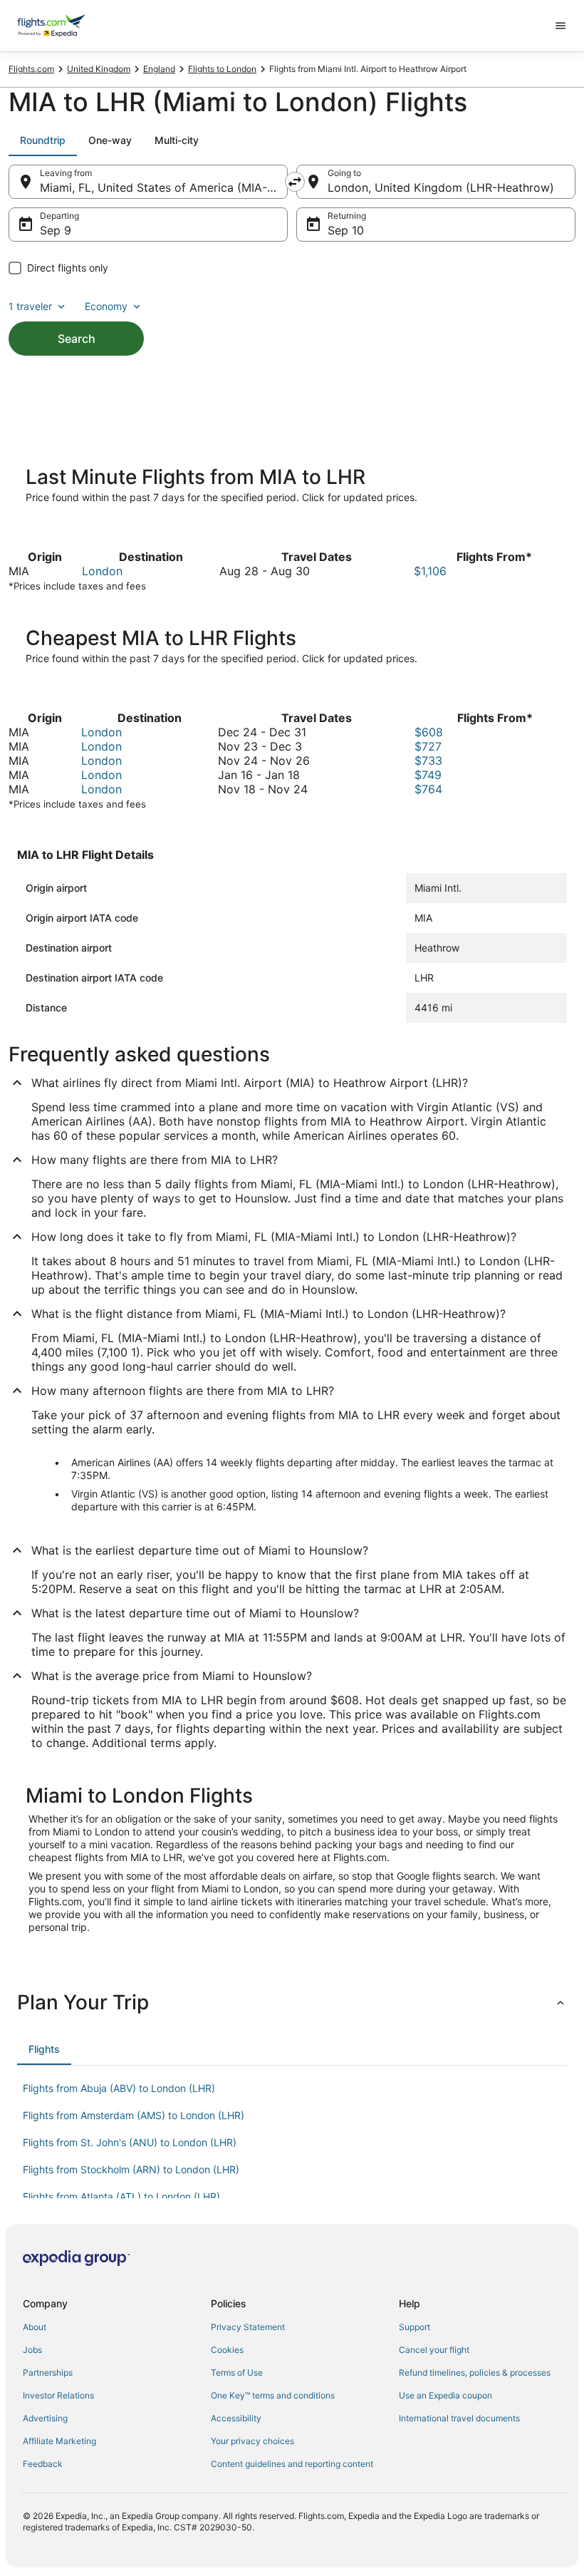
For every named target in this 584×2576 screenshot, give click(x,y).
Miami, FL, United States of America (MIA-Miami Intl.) (164, 187)
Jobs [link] (32, 2350)
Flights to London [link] (222, 69)
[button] (292, 2002)
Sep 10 (346, 230)
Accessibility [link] (236, 2418)
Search (77, 339)
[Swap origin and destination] (295, 182)
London (102, 571)
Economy (106, 306)
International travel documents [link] (459, 2418)
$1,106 (430, 571)
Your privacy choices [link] (252, 2441)
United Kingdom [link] (99, 69)
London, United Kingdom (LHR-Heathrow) (441, 187)
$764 (428, 789)
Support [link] (414, 2327)
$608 (429, 732)
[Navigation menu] (560, 26)
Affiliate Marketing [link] (59, 2441)
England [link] (159, 69)
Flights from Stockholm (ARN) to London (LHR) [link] (131, 2169)
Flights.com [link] (31, 69)
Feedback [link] (43, 2464)
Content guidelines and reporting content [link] (292, 2464)
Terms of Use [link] (237, 2373)
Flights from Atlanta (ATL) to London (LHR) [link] (121, 2196)
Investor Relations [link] (58, 2395)
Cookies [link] (227, 2350)
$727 (428, 746)
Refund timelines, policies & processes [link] (475, 2373)
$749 (428, 775)
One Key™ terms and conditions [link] (273, 2395)
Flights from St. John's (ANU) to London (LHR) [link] (130, 2142)
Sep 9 (56, 230)
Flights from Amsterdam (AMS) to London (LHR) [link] (134, 2115)
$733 (428, 761)
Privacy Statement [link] (248, 2327)
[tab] (43, 140)
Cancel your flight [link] (434, 2350)
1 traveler (30, 306)
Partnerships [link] (48, 2373)
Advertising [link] (45, 2418)
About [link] (35, 2327)
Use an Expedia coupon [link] (445, 2395)
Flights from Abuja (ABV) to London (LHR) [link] (119, 2088)
